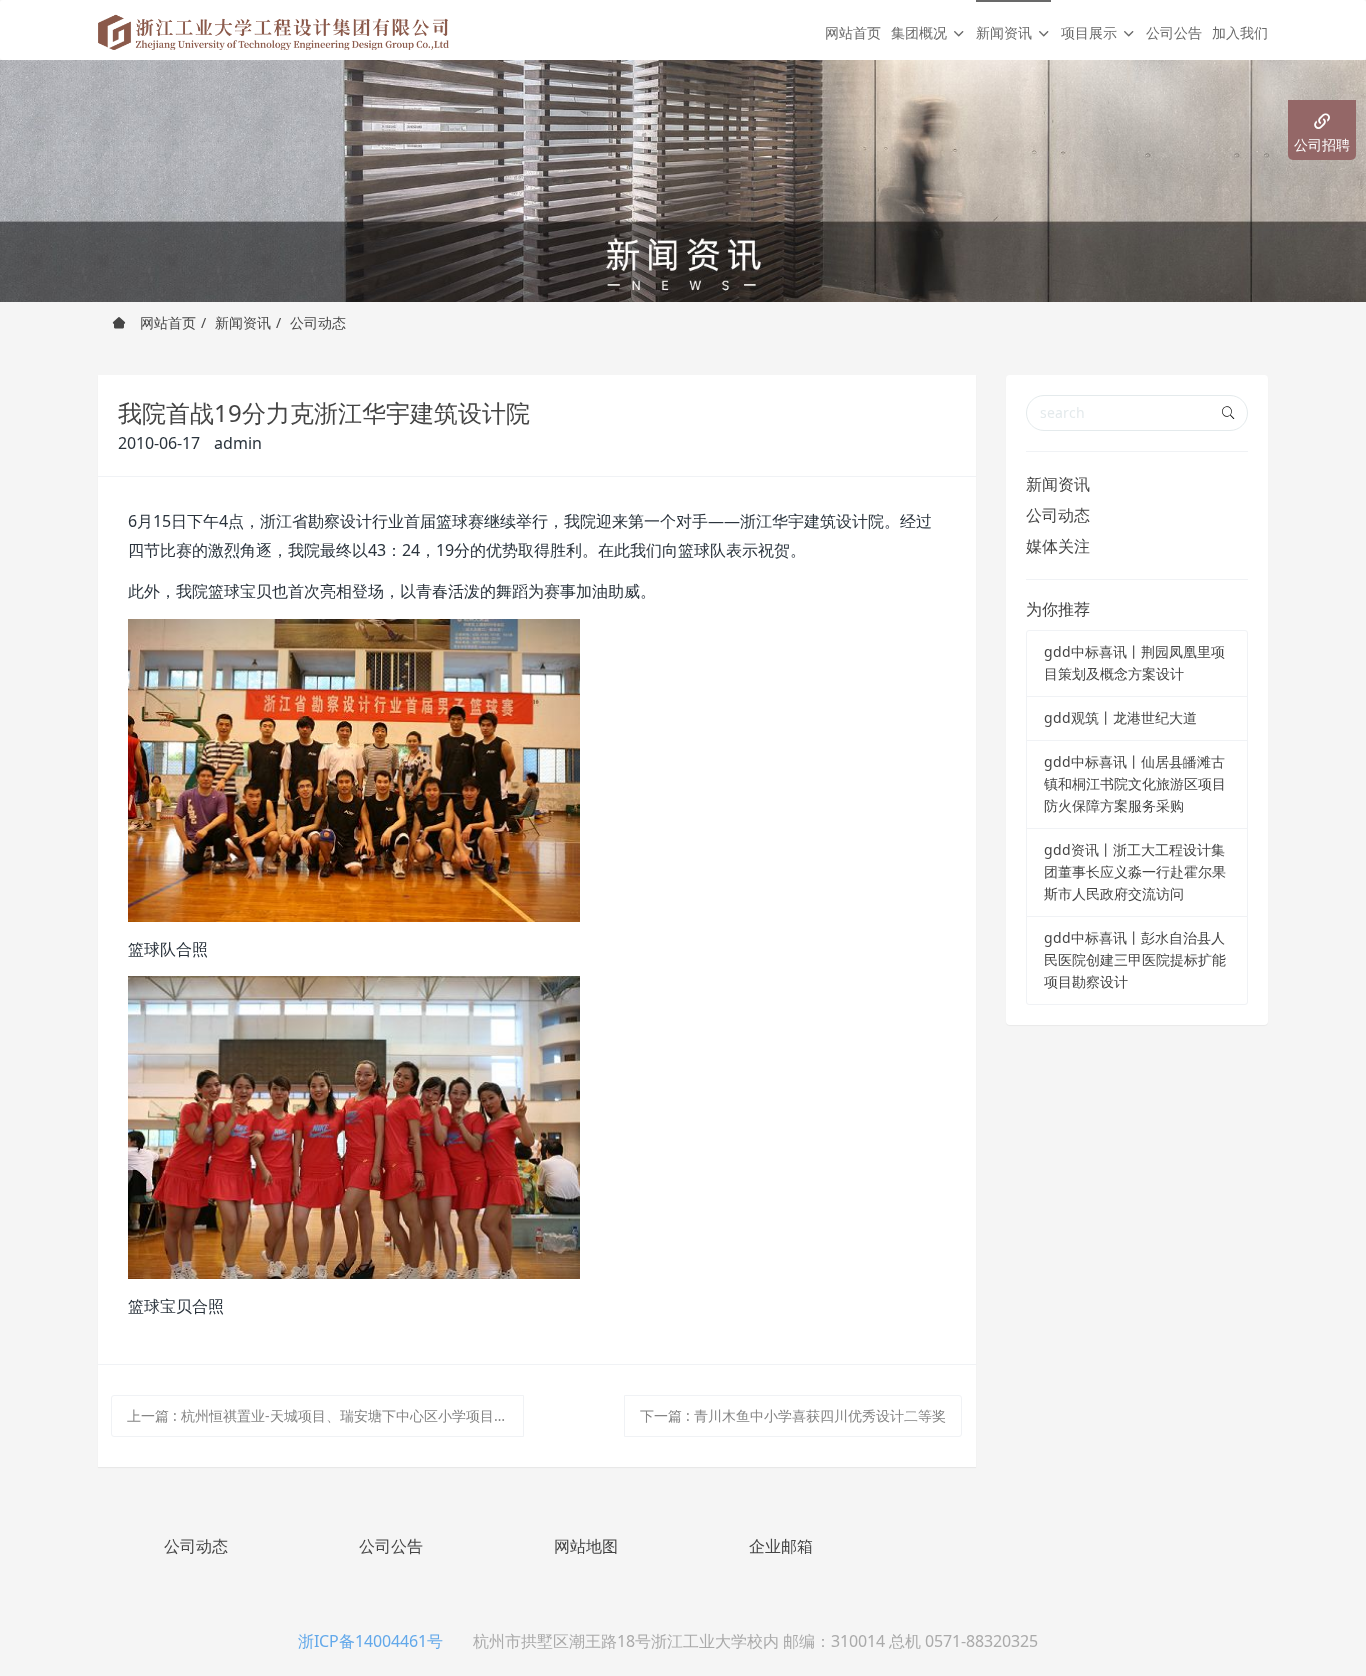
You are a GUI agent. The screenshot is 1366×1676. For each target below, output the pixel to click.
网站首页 (853, 32)
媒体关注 (1058, 546)
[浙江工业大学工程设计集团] (273, 30)
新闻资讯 (243, 322)
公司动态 (318, 322)
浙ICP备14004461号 (370, 1641)
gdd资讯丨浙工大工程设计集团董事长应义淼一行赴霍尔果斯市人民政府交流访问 (1135, 871)
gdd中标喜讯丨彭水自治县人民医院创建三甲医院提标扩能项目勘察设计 (1135, 959)
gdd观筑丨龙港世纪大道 (1120, 717)
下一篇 (793, 1415)
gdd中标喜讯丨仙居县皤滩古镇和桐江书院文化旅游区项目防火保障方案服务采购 (1135, 783)
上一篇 (324, 1415)
